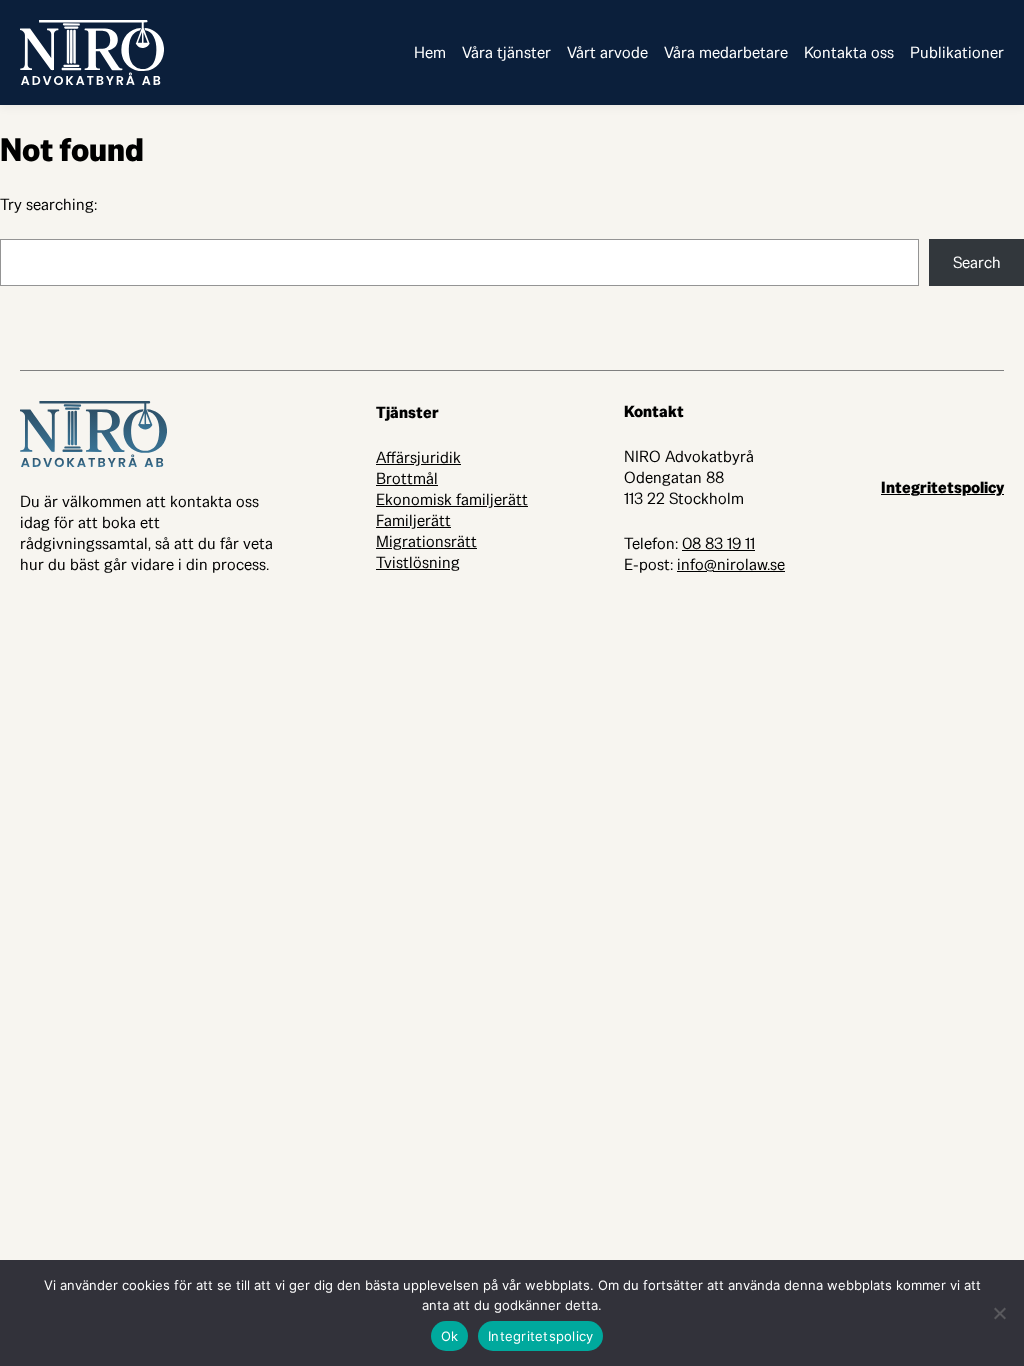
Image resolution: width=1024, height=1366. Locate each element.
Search (977, 262)
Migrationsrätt (426, 541)
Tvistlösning (418, 562)
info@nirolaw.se (731, 564)
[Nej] (999, 1313)
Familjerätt (413, 520)
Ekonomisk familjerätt (452, 499)
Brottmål (407, 478)
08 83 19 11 (718, 543)
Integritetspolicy (942, 487)
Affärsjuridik (418, 457)
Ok (450, 1336)
